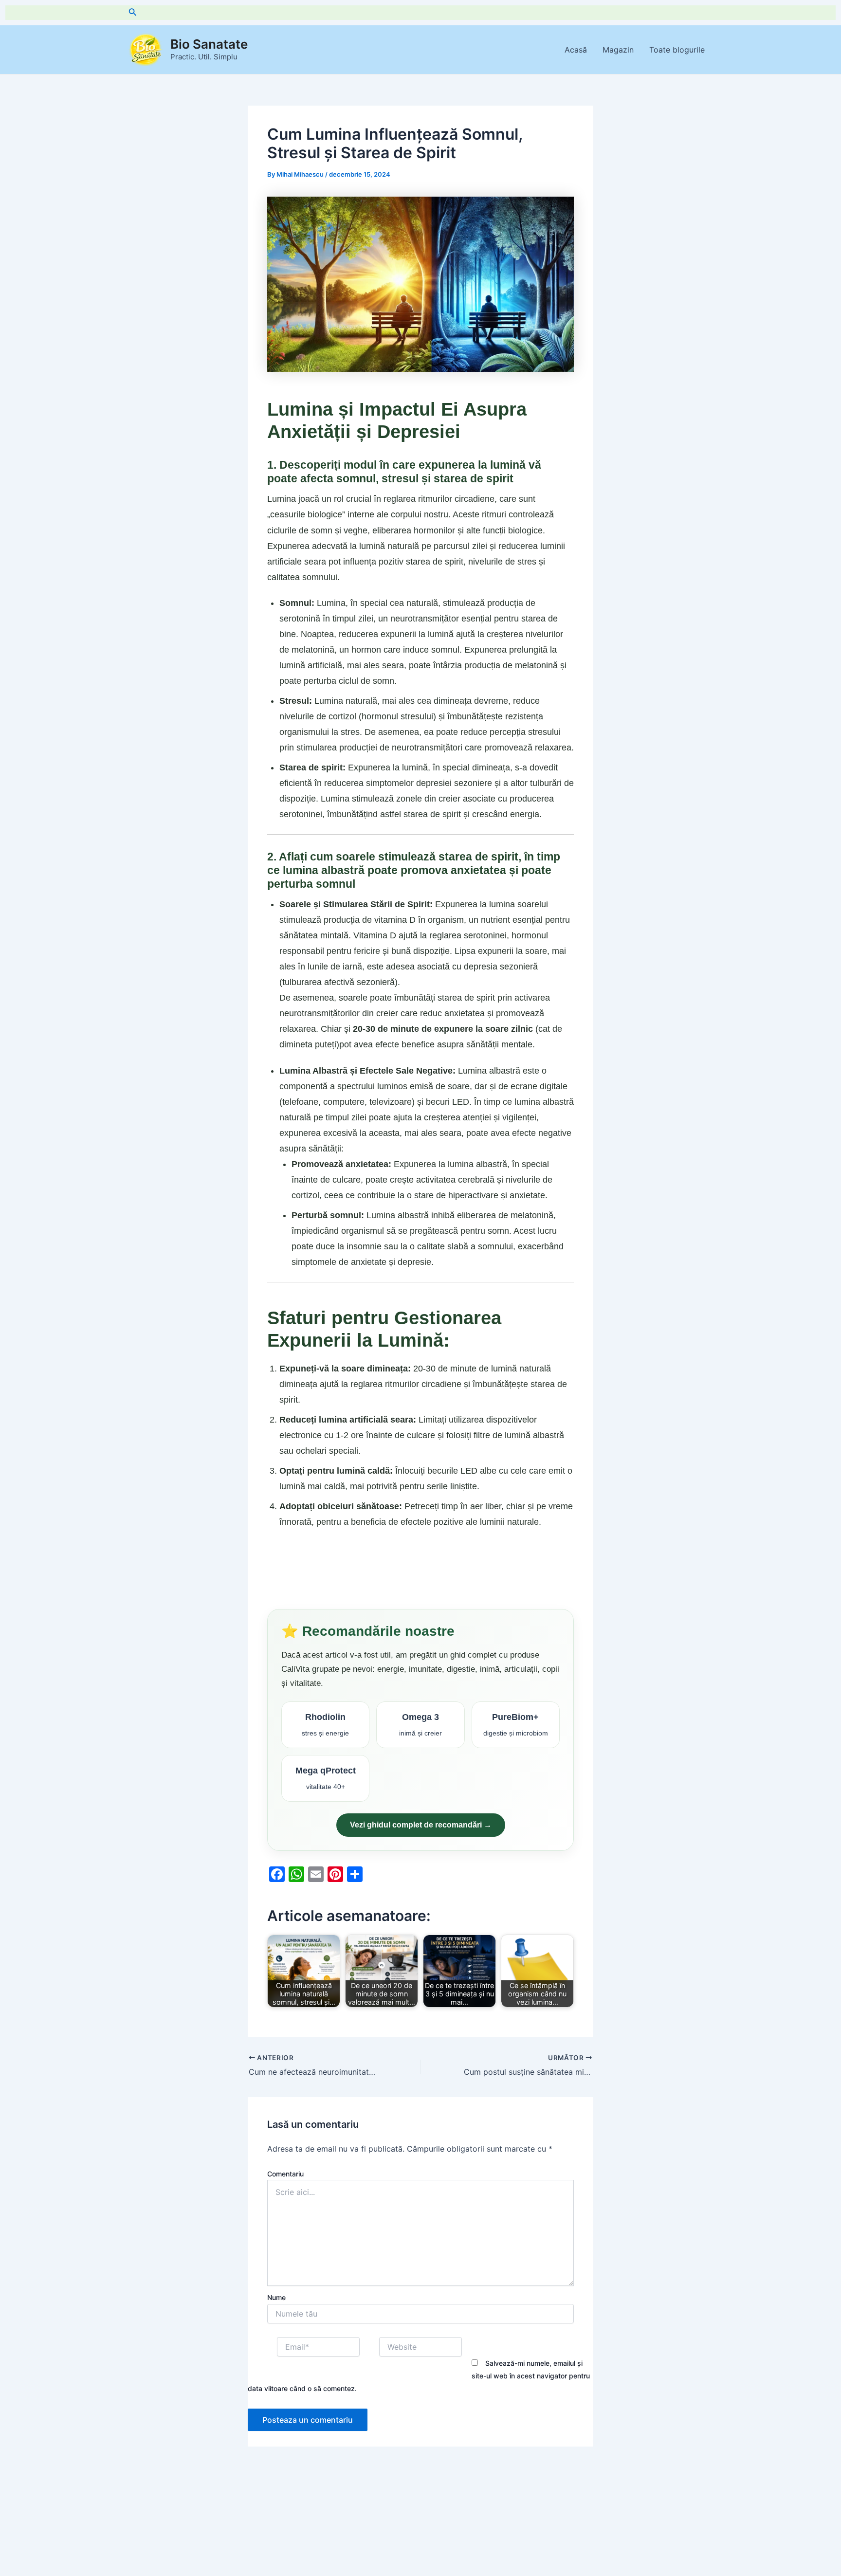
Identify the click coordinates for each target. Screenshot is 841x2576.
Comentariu (285, 2174)
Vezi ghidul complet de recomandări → (421, 1825)
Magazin (618, 50)
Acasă (576, 50)
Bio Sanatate (209, 44)
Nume (276, 2297)
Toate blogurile (677, 50)
